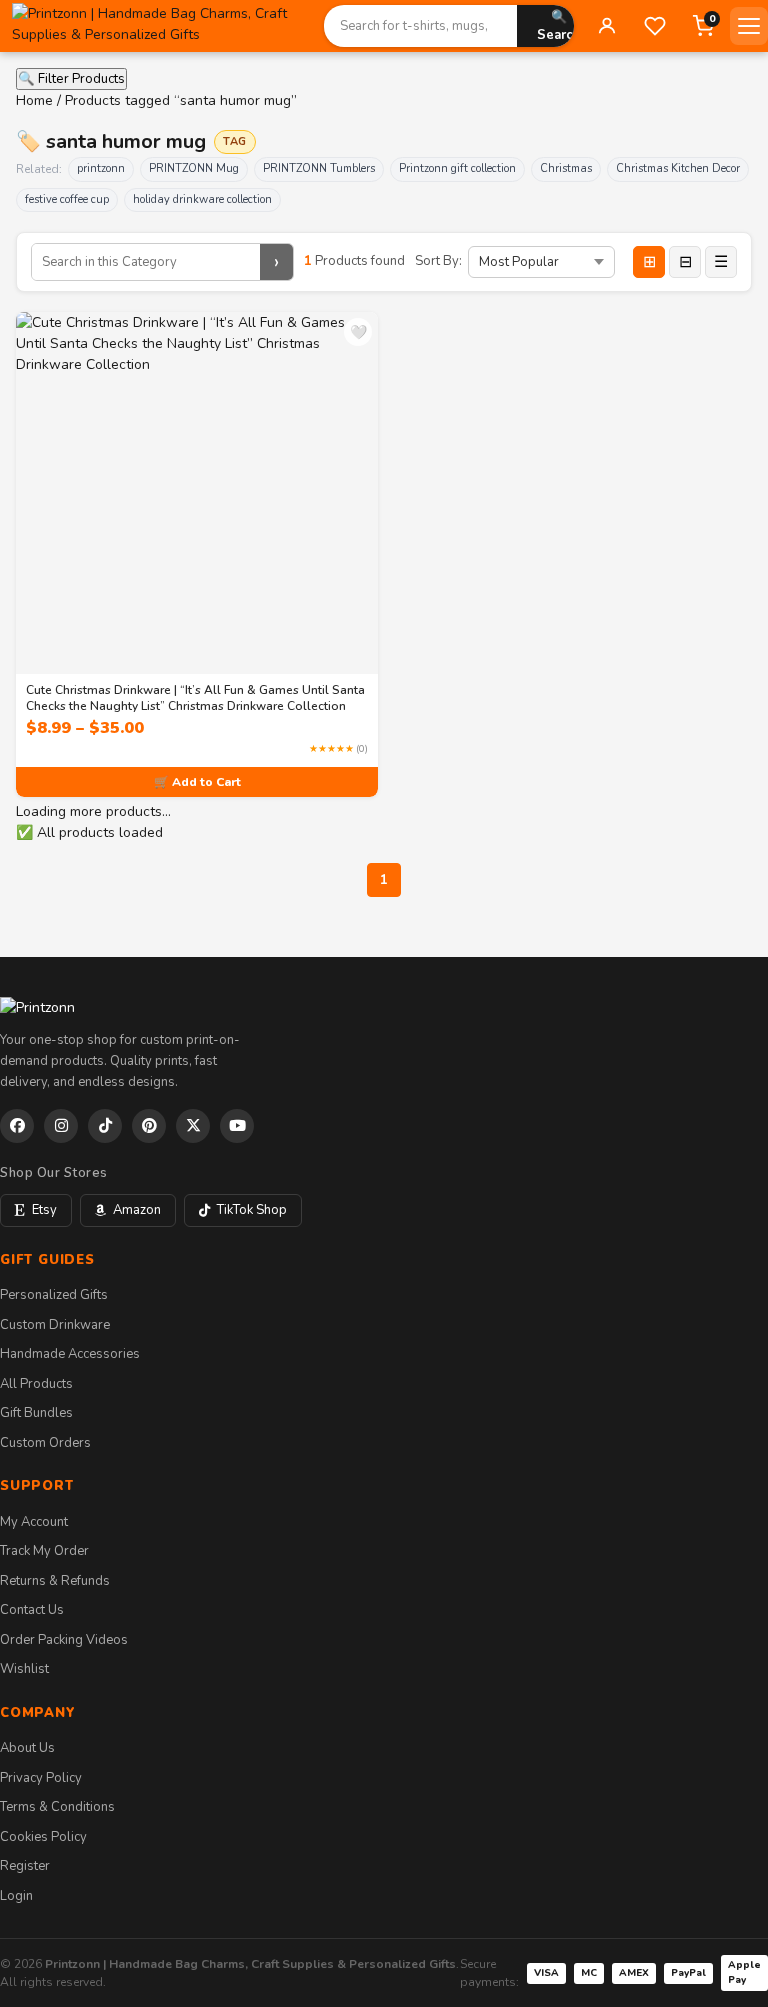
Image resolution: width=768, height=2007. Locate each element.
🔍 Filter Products (71, 79)
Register (25, 1866)
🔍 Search (559, 26)
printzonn (101, 168)
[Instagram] (61, 1126)
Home (34, 100)
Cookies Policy (43, 1837)
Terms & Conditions (57, 1807)
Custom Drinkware (55, 1325)
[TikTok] (105, 1126)
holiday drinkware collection (202, 199)
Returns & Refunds (55, 1581)
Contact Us (32, 1610)
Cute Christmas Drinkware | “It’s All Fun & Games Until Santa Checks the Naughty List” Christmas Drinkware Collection (195, 698)
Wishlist (24, 1669)
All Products (36, 1384)
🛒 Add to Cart (197, 782)
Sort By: (438, 261)
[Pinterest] (149, 1126)
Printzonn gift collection (457, 168)
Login (16, 1896)
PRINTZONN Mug (194, 168)
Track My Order (44, 1551)
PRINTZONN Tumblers (319, 168)
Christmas (566, 168)
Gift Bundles (36, 1413)
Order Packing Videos (64, 1640)
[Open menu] (749, 26)
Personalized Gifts (54, 1295)
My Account (34, 1522)
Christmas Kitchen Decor (678, 168)
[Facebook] (17, 1126)
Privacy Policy (41, 1778)
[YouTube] (237, 1126)
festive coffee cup (67, 199)
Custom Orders (45, 1443)
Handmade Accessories (70, 1354)
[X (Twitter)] (193, 1126)
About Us (27, 1748)
